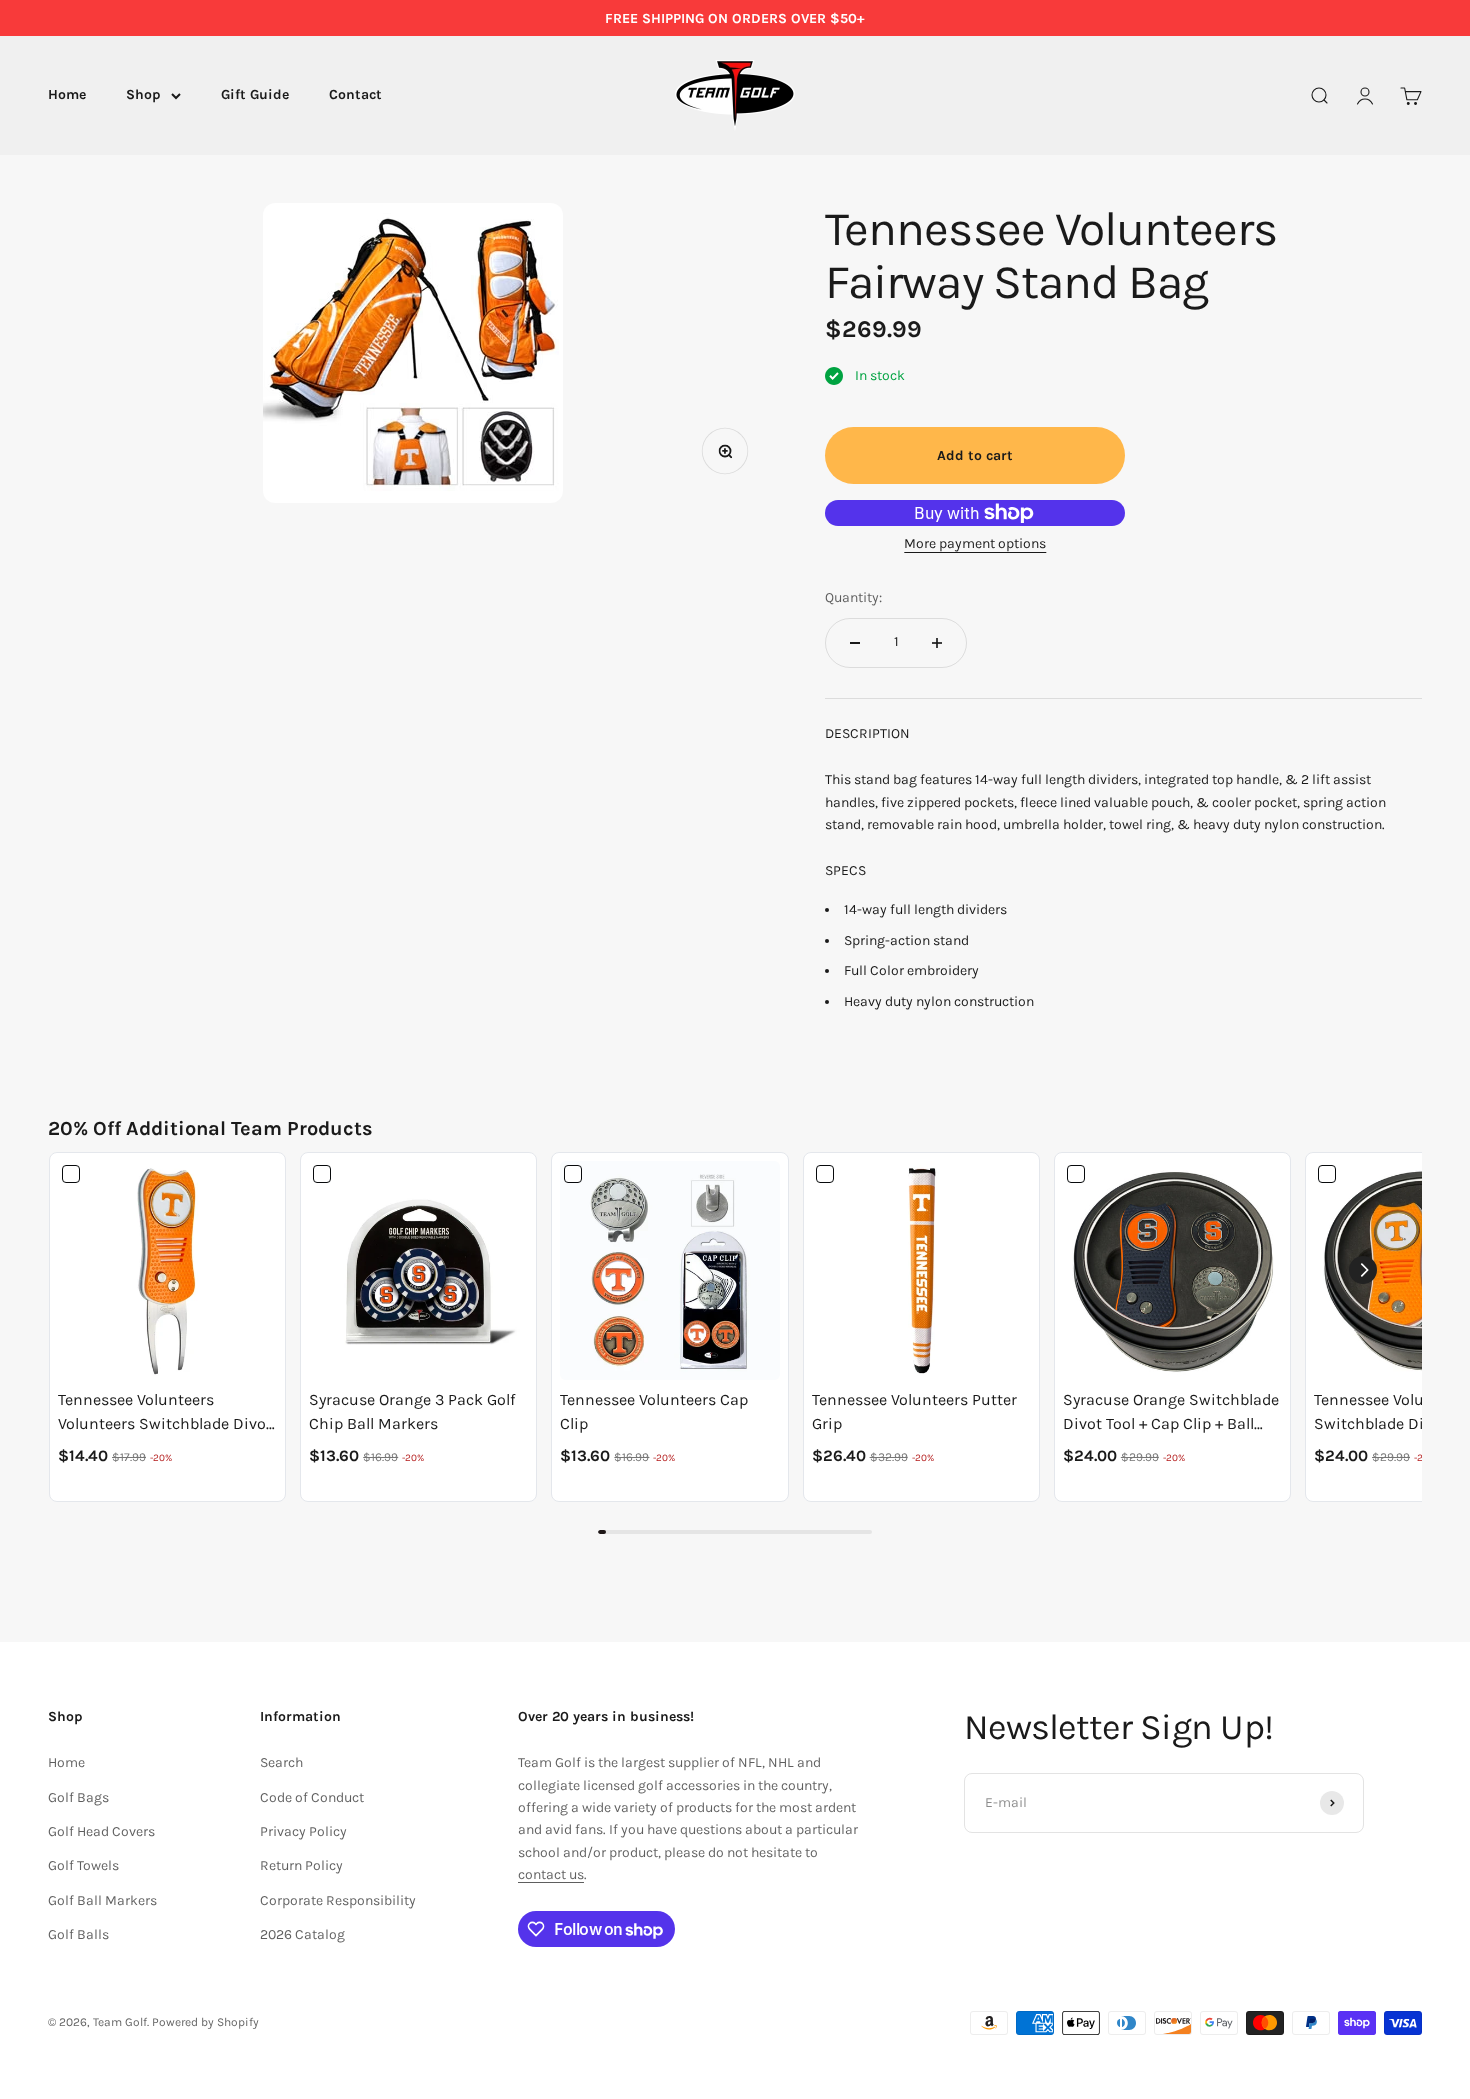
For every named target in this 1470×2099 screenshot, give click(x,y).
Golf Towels (83, 1865)
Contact (355, 95)
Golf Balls (78, 1934)
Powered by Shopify (205, 2022)
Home (67, 95)
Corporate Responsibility (338, 1900)
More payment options (975, 543)
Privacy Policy (303, 1831)
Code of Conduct (312, 1797)
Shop (143, 95)
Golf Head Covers (101, 1831)
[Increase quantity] (937, 643)
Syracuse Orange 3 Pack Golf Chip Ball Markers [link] (412, 1411)
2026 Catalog (302, 1934)
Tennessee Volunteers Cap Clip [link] (654, 1411)
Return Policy (301, 1865)
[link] (167, 1270)
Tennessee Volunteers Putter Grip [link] (914, 1411)
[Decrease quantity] (855, 643)
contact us (551, 1874)
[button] (1363, 1270)
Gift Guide (255, 95)
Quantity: (853, 597)
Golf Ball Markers (102, 1900)
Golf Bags (78, 1797)
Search (281, 1762)
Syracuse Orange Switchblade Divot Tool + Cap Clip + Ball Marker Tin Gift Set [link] (1171, 1413)
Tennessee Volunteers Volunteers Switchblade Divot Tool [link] (165, 1413)
